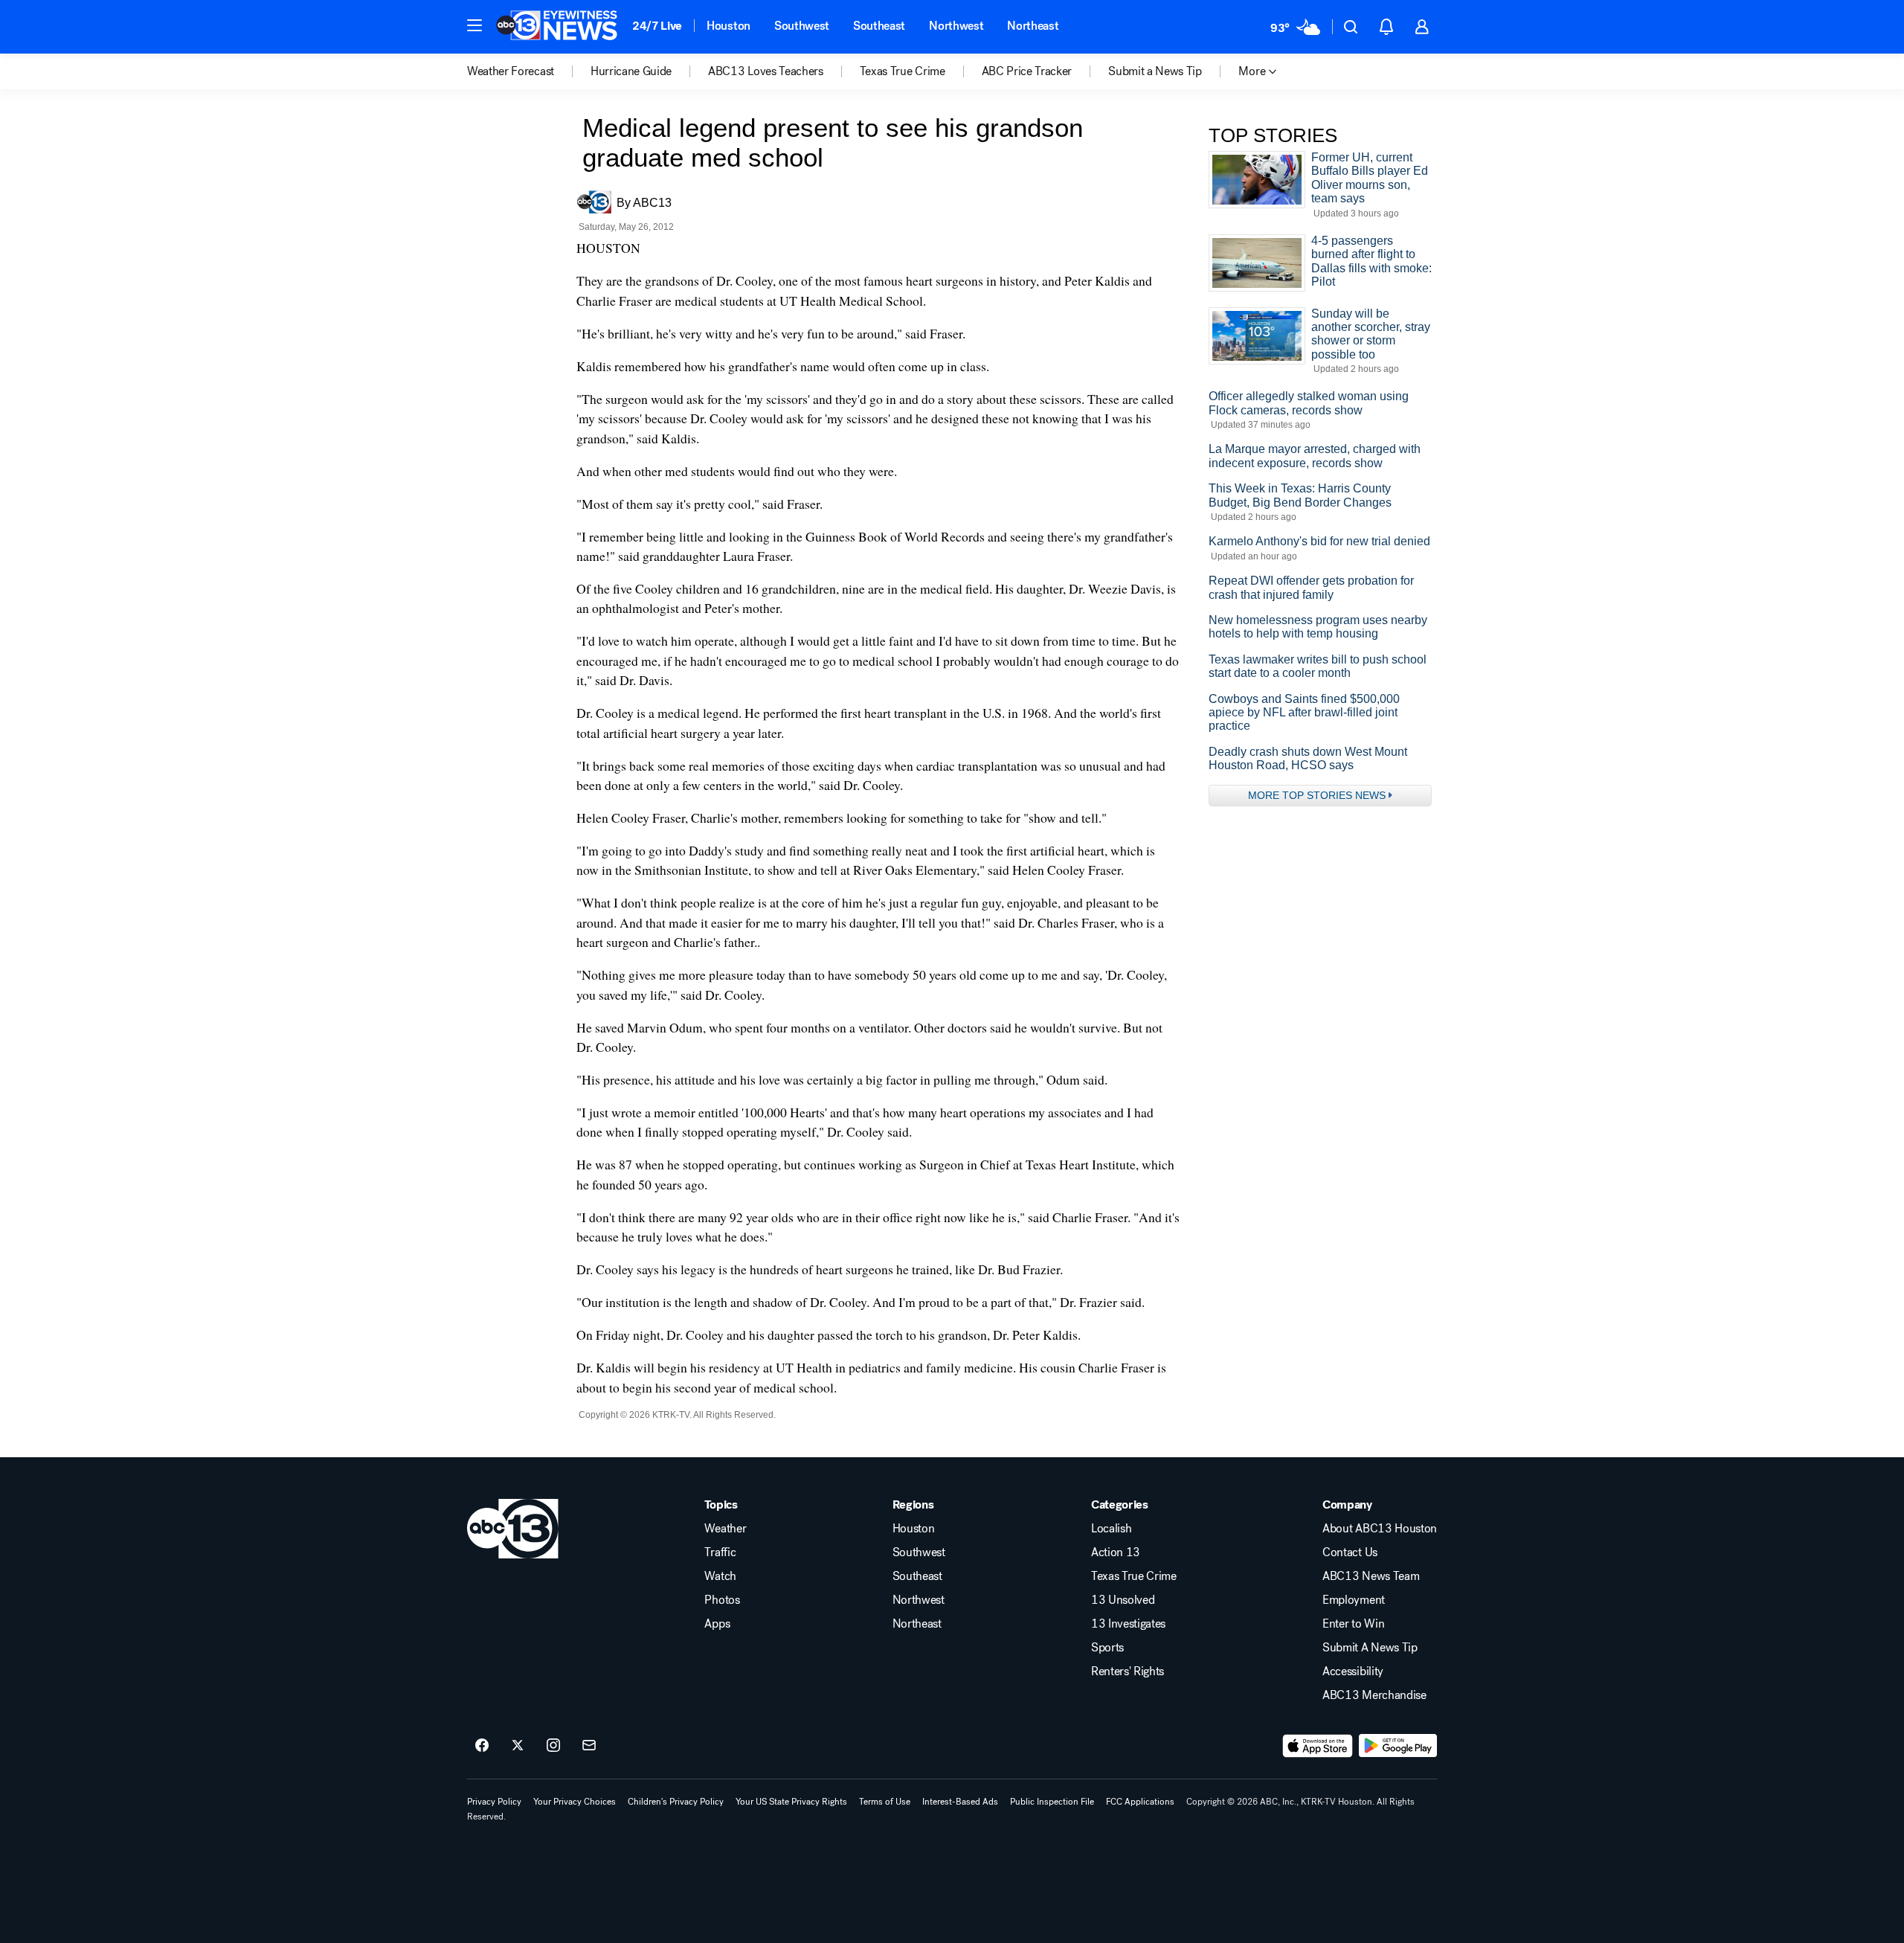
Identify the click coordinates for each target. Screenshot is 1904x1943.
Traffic (720, 1552)
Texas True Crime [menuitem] (903, 71)
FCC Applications (1140, 1802)
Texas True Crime (1134, 1576)
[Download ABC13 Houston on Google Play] (1398, 1746)
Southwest (802, 26)
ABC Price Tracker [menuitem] (1027, 71)
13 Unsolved (1123, 1600)
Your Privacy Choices (575, 1802)
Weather (725, 1529)
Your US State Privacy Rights (791, 1802)
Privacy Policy (494, 1802)
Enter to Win (1353, 1624)
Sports (1107, 1648)
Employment (1354, 1600)
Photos (722, 1600)
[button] (475, 25)
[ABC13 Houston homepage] (557, 27)
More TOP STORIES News (1317, 795)
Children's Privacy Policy (676, 1802)
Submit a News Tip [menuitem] (1155, 71)
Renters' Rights (1128, 1671)
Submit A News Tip (1370, 1648)
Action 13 (1116, 1552)
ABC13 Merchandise (1374, 1695)
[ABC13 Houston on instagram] (553, 1746)
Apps (717, 1624)
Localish (1111, 1529)
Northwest (956, 26)
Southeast (879, 26)
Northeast (1033, 26)
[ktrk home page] (513, 1529)
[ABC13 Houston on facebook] (482, 1746)
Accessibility (1353, 1671)
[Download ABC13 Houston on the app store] (1318, 1746)
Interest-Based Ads (960, 1802)
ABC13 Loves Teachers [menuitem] (766, 71)
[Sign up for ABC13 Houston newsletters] (589, 1746)
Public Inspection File (1052, 1802)
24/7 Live (657, 26)
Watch (720, 1576)
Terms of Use (885, 1802)
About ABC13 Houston (1380, 1529)
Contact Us (1350, 1552)
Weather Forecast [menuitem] (511, 71)
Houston (729, 26)
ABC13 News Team (1371, 1576)
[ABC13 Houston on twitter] (518, 1746)
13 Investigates (1128, 1624)
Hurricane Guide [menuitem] (631, 71)
